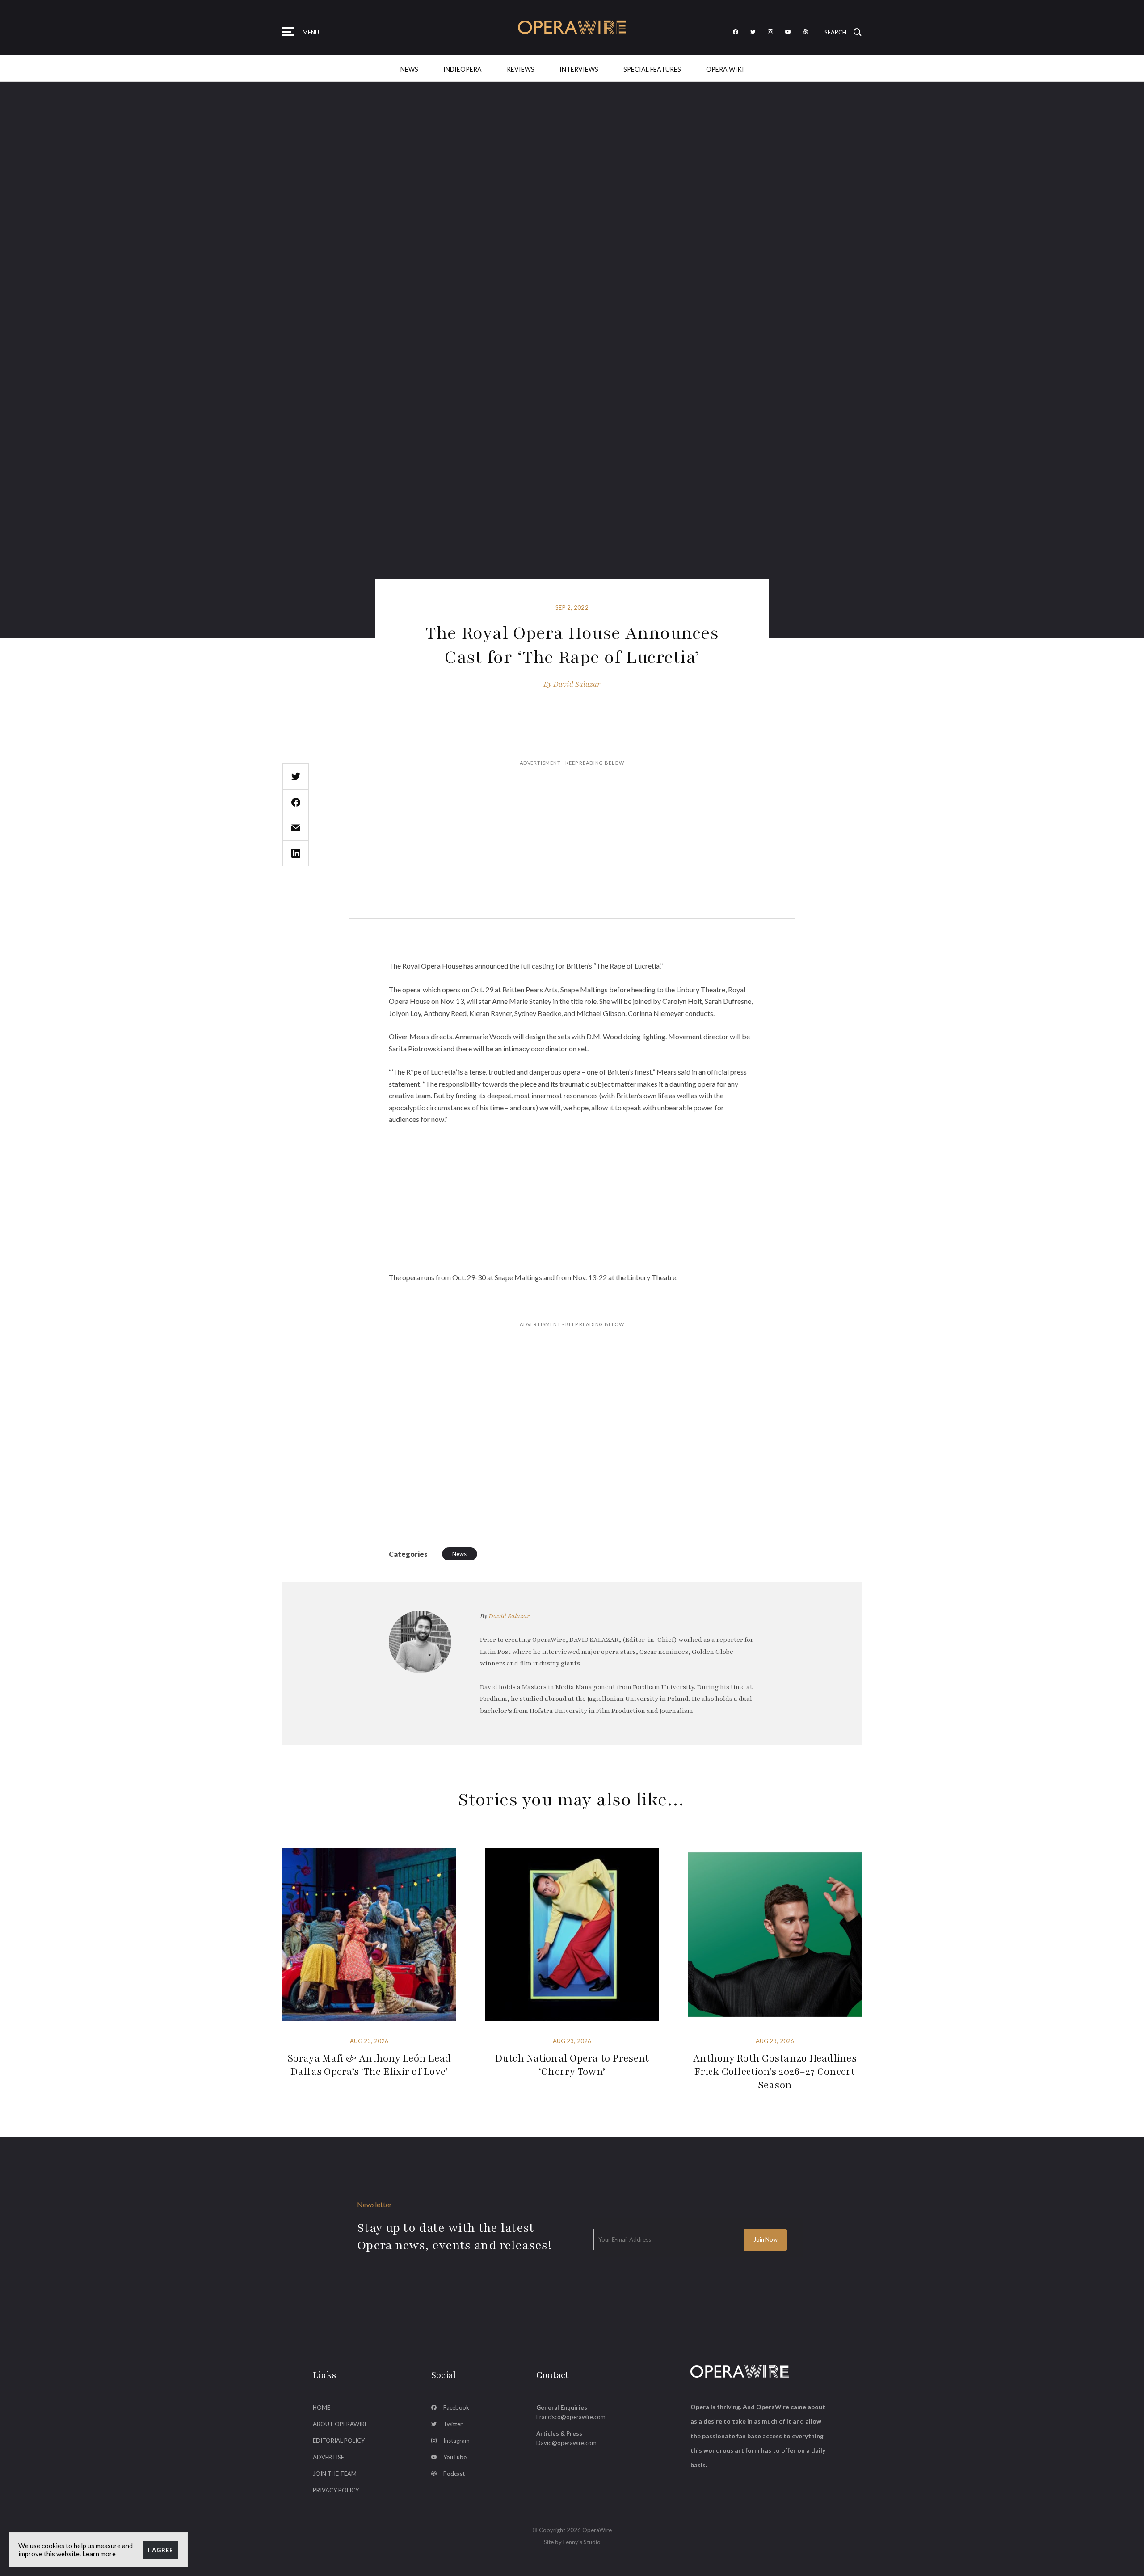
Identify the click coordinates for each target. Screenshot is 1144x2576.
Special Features (652, 69)
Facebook (456, 2407)
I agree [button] (160, 2550)
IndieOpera (463, 69)
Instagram (456, 2441)
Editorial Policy (339, 2441)
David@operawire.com (566, 2443)
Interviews (579, 69)
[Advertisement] (572, 842)
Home (322, 2407)
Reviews (521, 69)
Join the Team (335, 2474)
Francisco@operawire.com (571, 2417)
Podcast (454, 2474)
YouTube (455, 2457)
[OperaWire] (572, 27)
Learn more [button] (99, 2554)
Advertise (328, 2457)
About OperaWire (340, 2424)
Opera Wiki (725, 69)
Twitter (453, 2424)
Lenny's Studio (582, 2542)
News (409, 69)
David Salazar (577, 684)
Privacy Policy (336, 2490)
